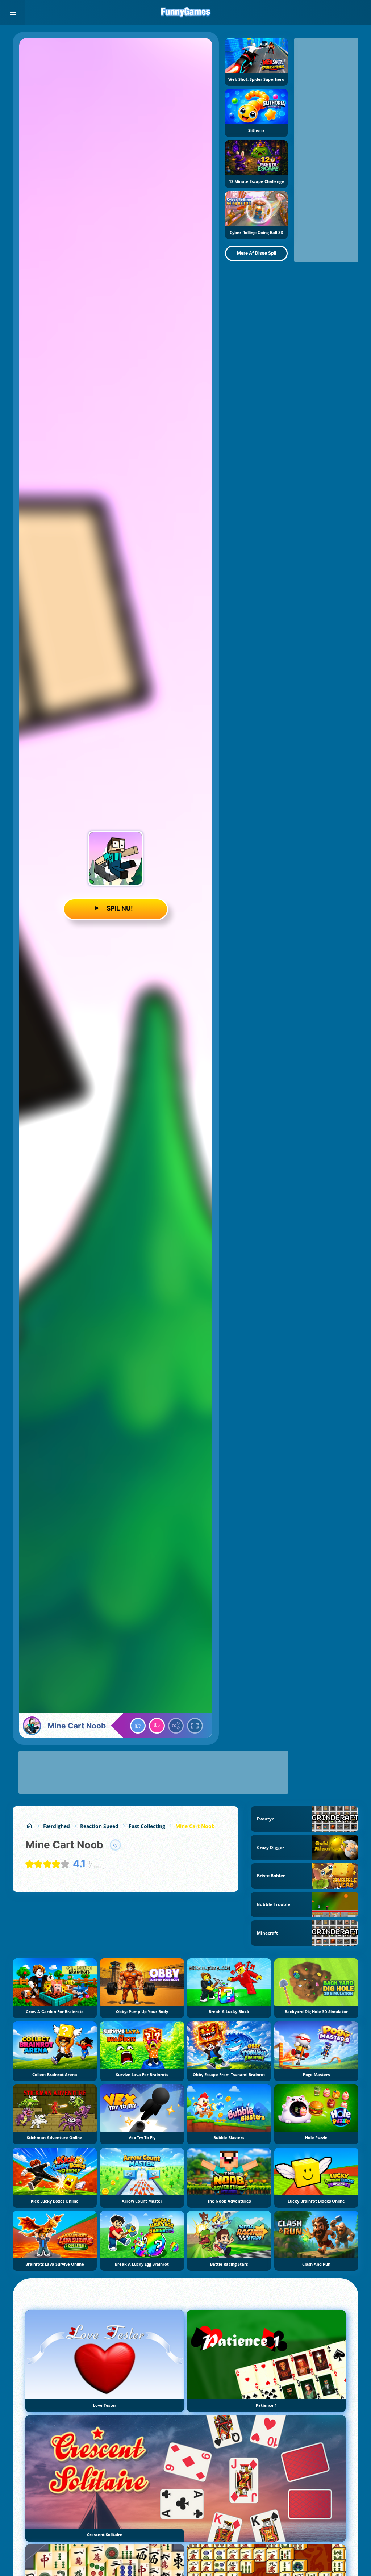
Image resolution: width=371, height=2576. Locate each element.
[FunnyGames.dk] (29, 1826)
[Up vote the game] (138, 1726)
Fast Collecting (147, 1826)
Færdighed (57, 1826)
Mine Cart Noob (195, 1826)
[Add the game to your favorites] (116, 1845)
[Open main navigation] (13, 13)
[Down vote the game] (157, 1726)
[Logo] (185, 13)
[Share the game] (176, 1726)
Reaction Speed (99, 1826)
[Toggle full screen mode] (195, 1726)
